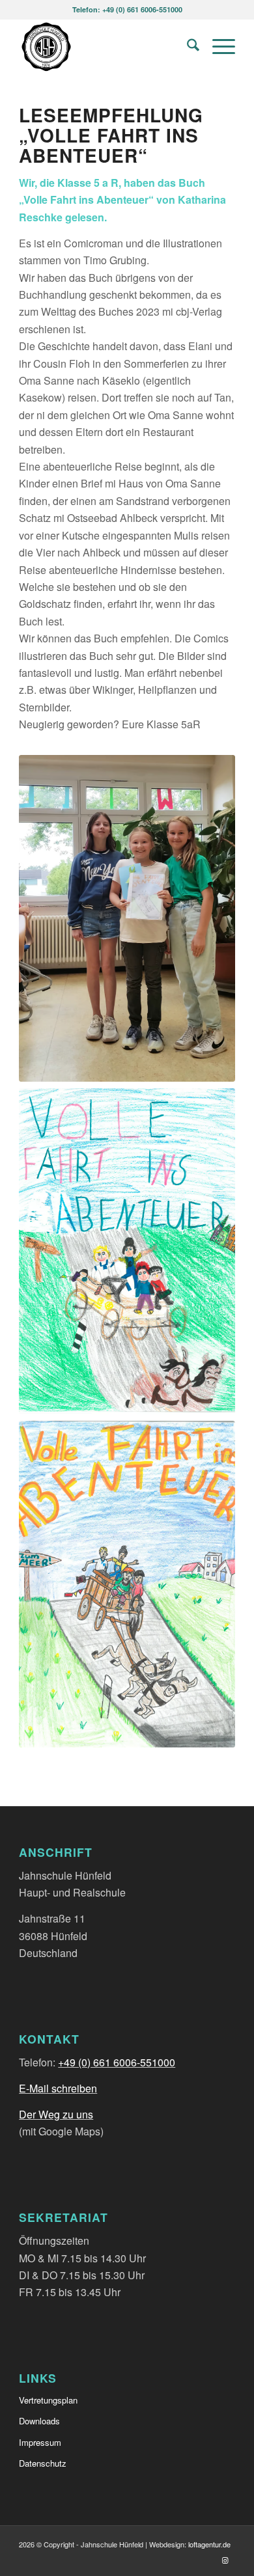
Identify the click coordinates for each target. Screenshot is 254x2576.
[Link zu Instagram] (225, 2560)
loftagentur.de (209, 2544)
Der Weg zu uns (56, 2114)
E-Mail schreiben (58, 2088)
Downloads (39, 2421)
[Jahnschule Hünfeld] (105, 46)
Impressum (40, 2442)
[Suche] (187, 46)
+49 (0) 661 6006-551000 (117, 2062)
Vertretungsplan (48, 2400)
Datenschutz (43, 2463)
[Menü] (217, 46)
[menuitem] (187, 46)
